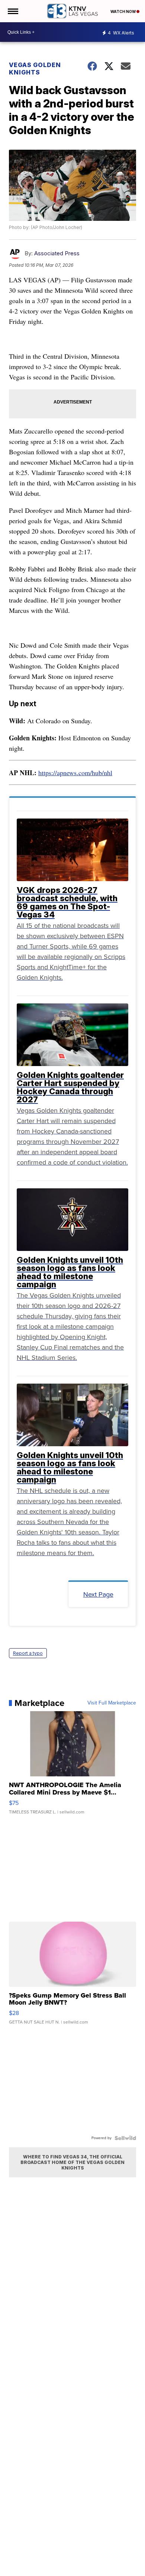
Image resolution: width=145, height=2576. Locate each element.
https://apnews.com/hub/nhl (75, 773)
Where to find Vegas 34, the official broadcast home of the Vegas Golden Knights (72, 2162)
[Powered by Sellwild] (125, 2138)
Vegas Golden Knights (35, 69)
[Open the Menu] (12, 11)
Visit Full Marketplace (112, 1703)
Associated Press (57, 253)
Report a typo (28, 1653)
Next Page (98, 1594)
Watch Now (123, 11)
